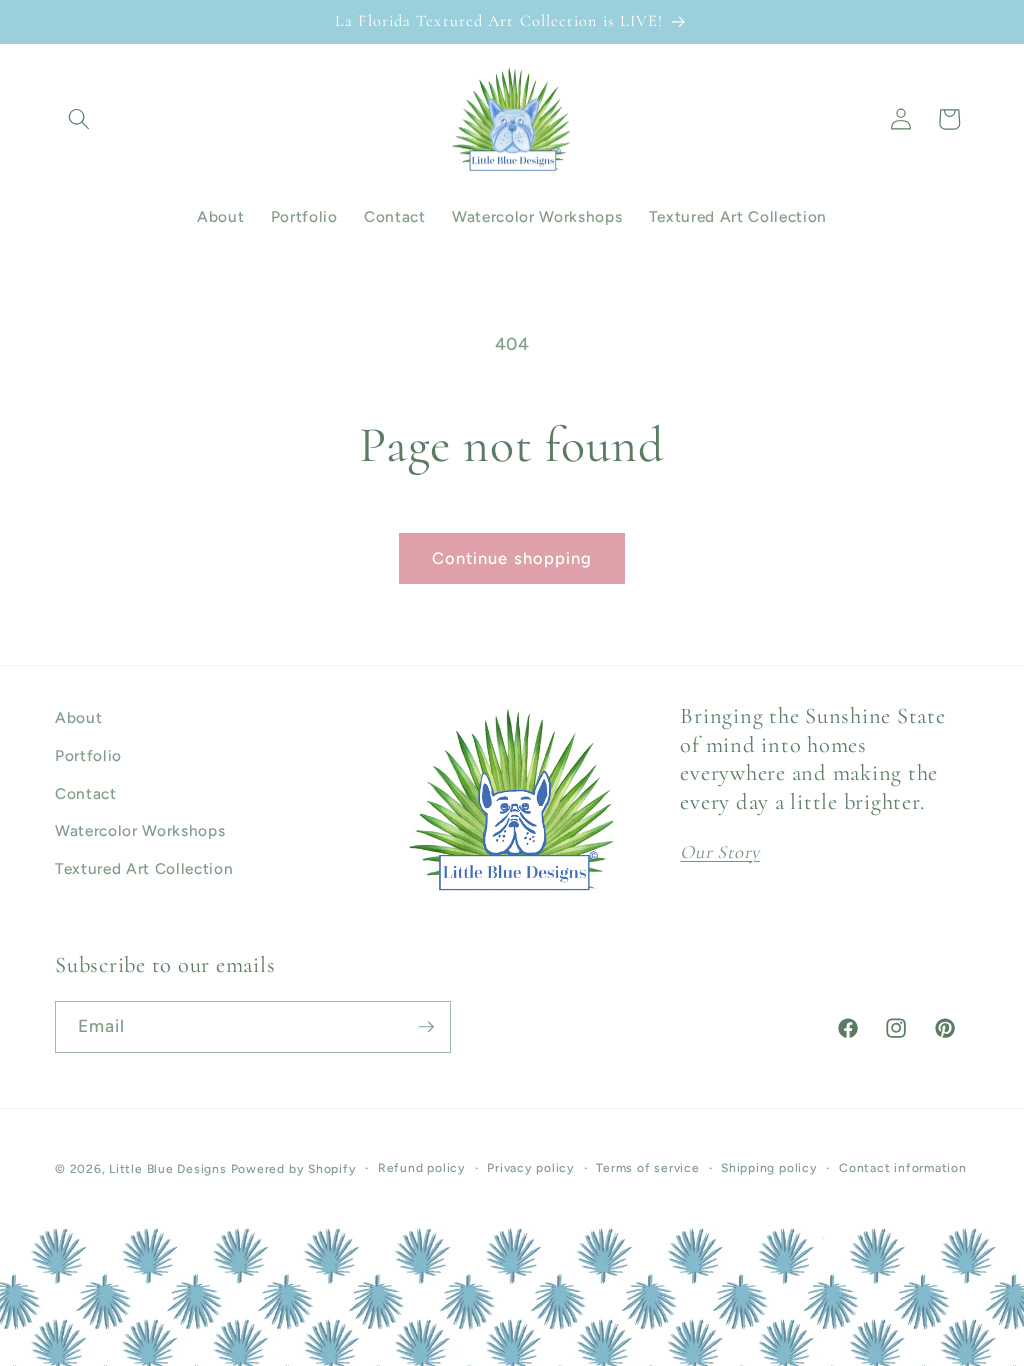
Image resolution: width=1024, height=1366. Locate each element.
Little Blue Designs (168, 1169)
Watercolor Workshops (140, 830)
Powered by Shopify (294, 1169)
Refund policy (422, 1168)
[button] (79, 119)
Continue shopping (512, 558)
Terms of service (647, 1168)
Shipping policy (769, 1168)
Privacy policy (531, 1168)
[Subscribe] (426, 1027)
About (78, 717)
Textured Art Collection (144, 868)
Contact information (903, 1168)
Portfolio (88, 755)
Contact (86, 793)
